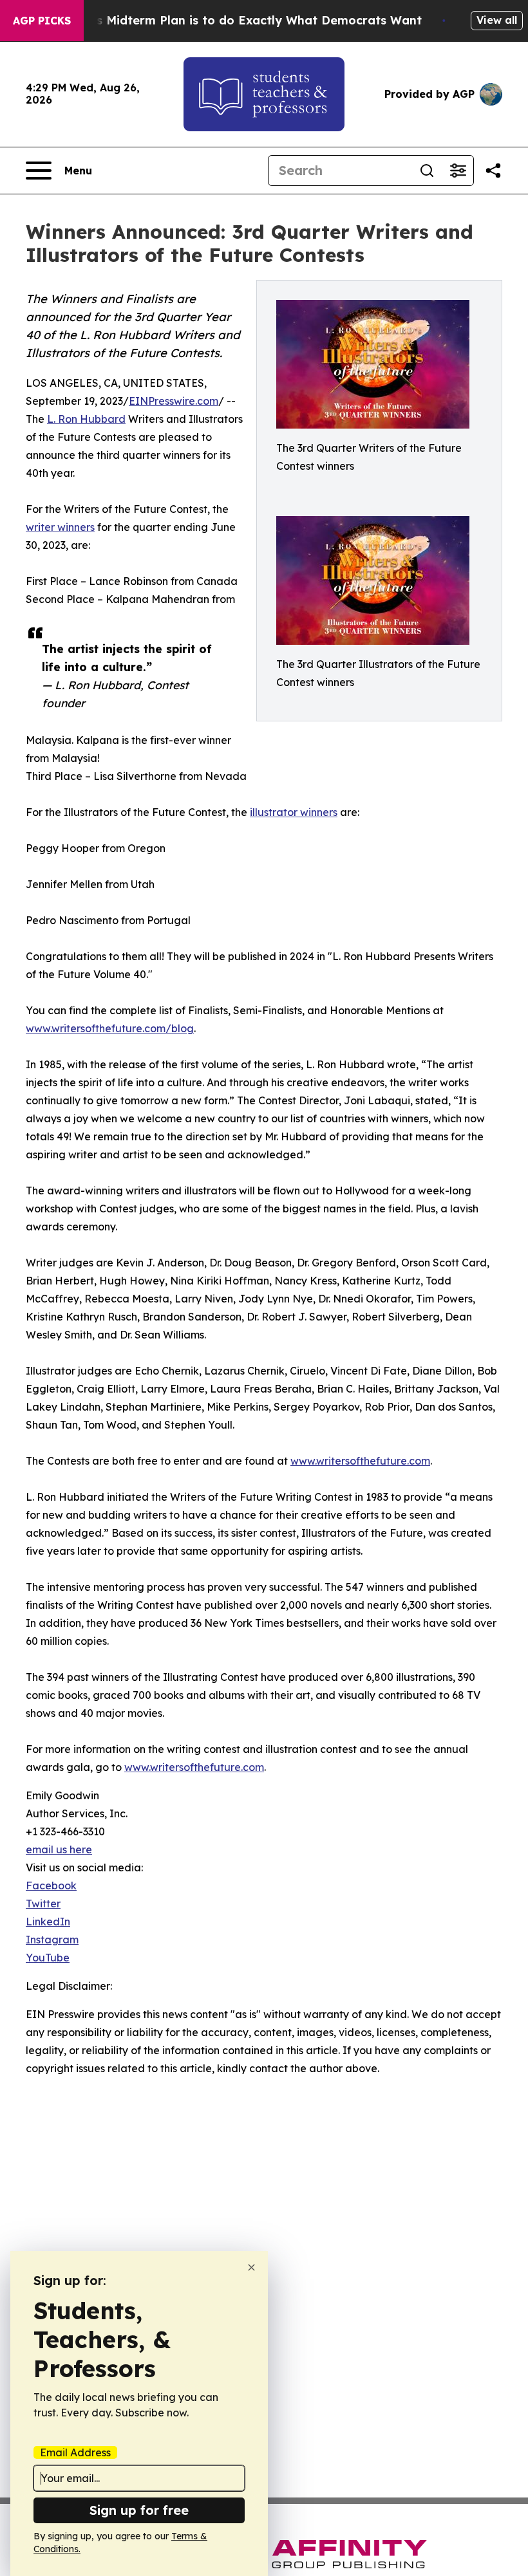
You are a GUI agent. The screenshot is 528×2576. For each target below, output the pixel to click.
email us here (59, 1849)
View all (497, 20)
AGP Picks (42, 21)
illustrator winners (294, 812)
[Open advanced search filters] (458, 171)
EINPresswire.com (174, 401)
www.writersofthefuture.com (360, 1461)
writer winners (60, 527)
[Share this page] (493, 171)
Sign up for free (139, 2510)
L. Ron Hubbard (86, 419)
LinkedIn (48, 1922)
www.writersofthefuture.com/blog (110, 1028)
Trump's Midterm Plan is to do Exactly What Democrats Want (239, 20)
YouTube (48, 1958)
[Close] (251, 2267)
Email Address (75, 2452)
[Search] (427, 171)
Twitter (43, 1904)
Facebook (51, 1886)
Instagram (52, 1940)
